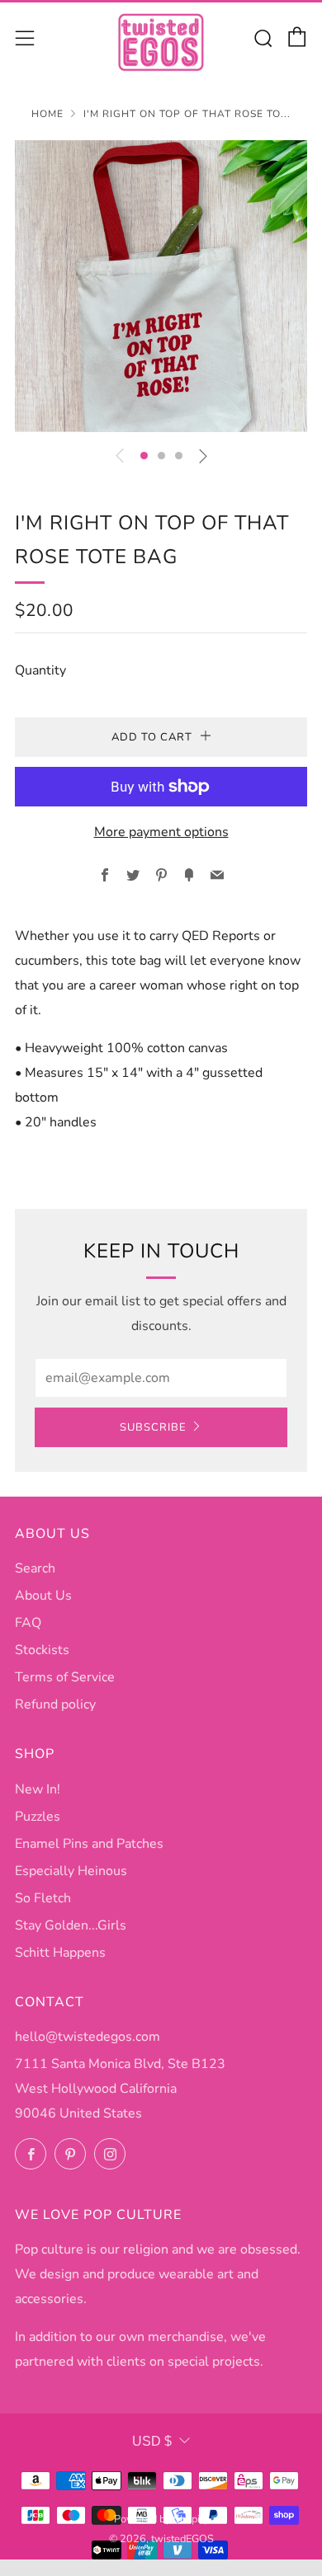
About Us (43, 1596)
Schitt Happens (60, 1953)
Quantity (40, 670)
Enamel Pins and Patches (89, 1844)
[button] (144, 456)
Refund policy (55, 1704)
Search (35, 1568)
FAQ (28, 1623)
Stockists (42, 1650)
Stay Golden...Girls (71, 1925)
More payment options (161, 832)
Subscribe (153, 1427)
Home (47, 114)
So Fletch (43, 1898)
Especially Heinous (71, 1871)
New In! (38, 1789)
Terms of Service (65, 1677)
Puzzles (38, 1817)
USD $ (152, 2441)
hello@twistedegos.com (88, 2037)
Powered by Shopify (161, 2519)
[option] (161, 286)
